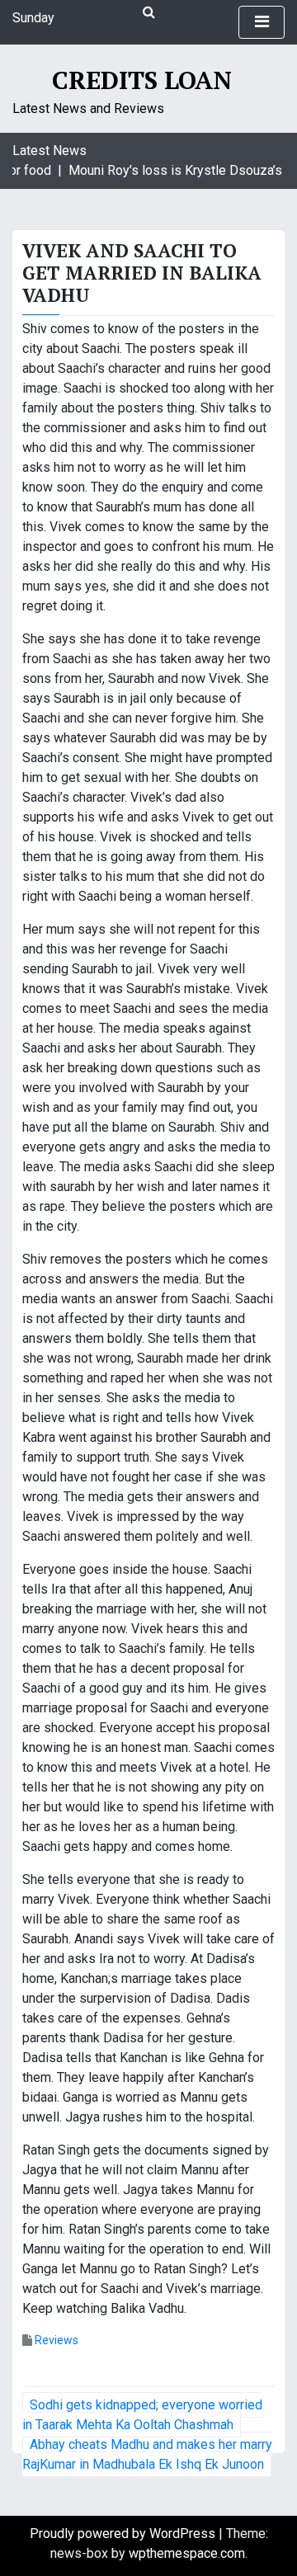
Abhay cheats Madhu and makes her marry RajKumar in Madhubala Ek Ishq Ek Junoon (147, 2454)
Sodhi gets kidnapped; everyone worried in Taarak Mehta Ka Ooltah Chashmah (142, 2415)
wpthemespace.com (187, 2553)
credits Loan (142, 80)
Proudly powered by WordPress (124, 2534)
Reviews (57, 2340)
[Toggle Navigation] (262, 22)
